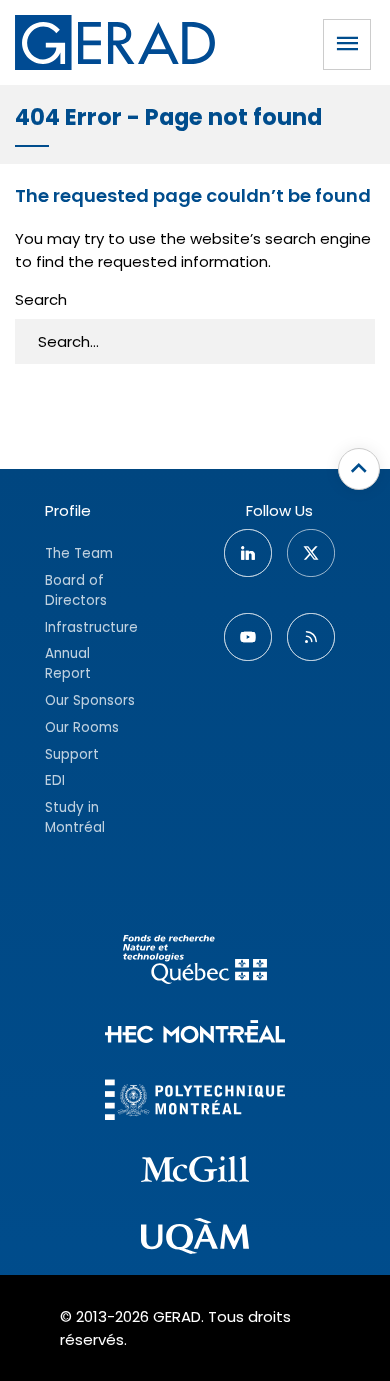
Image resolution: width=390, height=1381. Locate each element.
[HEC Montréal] (195, 1034)
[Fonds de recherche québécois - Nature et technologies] (195, 962)
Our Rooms (82, 727)
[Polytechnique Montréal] (195, 1102)
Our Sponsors (90, 700)
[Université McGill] (195, 1172)
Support (72, 754)
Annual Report (68, 663)
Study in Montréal (75, 817)
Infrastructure (91, 627)
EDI (55, 780)
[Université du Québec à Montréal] (195, 1239)
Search (41, 299)
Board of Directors (76, 590)
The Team (79, 553)
